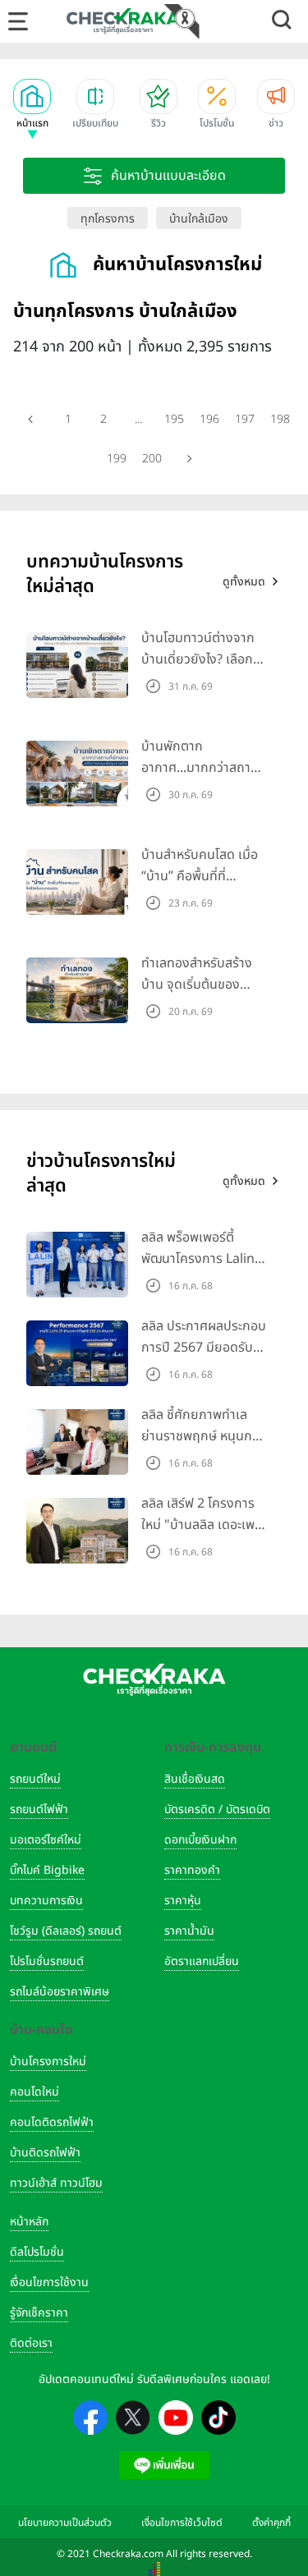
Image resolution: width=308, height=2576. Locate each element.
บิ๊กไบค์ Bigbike (47, 1870)
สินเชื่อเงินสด (195, 1779)
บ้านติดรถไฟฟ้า (45, 2153)
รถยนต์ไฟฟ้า (39, 1809)
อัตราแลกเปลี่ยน (202, 1961)
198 (280, 419)
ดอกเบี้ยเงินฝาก (200, 1840)
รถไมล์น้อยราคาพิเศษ (60, 1992)
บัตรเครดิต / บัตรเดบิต (217, 1809)
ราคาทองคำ (192, 1870)
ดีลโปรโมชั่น (37, 2252)
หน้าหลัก (29, 2222)
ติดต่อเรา (31, 2343)
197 (245, 419)
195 (174, 419)
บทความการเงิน (46, 1901)
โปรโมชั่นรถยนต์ (47, 1961)
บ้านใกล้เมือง (199, 219)
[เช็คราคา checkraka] (123, 21)
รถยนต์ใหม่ (35, 1779)
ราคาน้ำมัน (189, 1931)
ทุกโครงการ (108, 219)
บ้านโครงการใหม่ (48, 2062)
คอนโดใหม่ (34, 2092)
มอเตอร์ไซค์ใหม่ (46, 1840)
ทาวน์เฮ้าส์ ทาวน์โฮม (56, 2183)
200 (152, 459)
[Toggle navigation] (18, 21)
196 (209, 419)
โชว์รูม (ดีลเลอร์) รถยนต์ (66, 1931)
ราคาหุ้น (183, 1901)
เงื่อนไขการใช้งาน (49, 2282)
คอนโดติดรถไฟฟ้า (52, 2122)
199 (117, 459)
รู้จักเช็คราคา (39, 2313)
